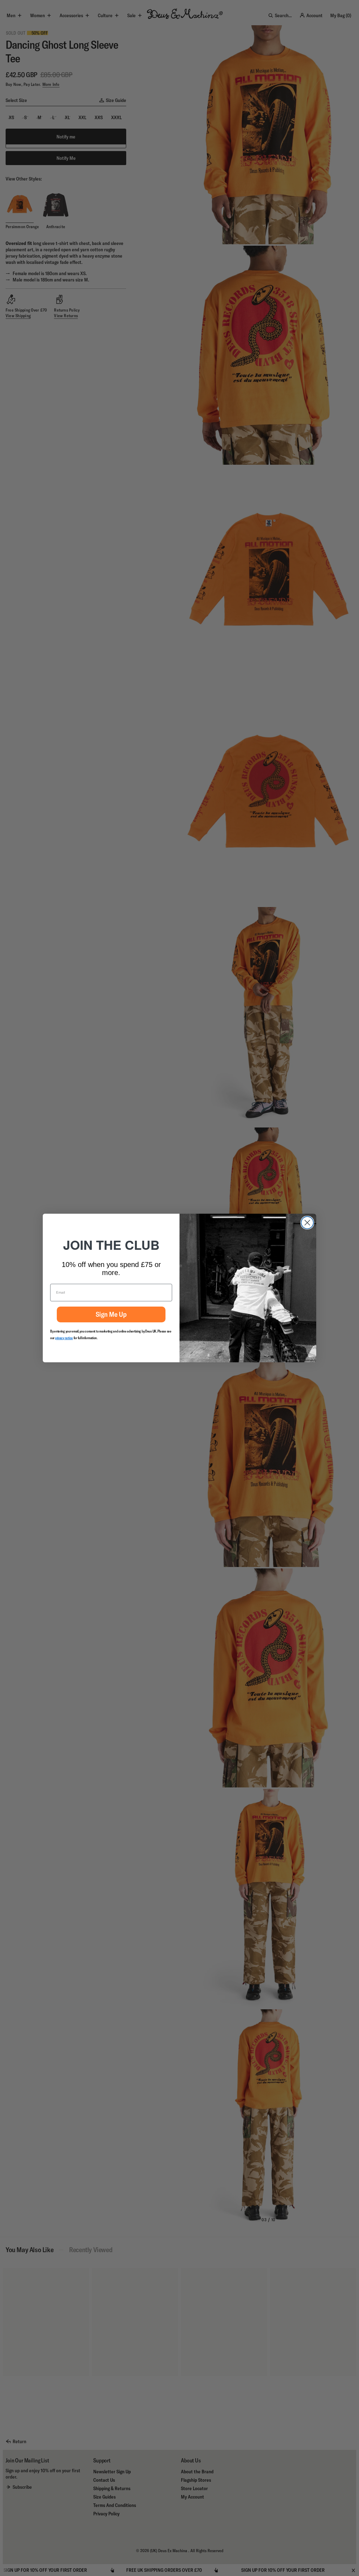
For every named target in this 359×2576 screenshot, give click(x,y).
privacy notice (64, 1338)
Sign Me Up (111, 1314)
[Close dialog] (307, 1223)
